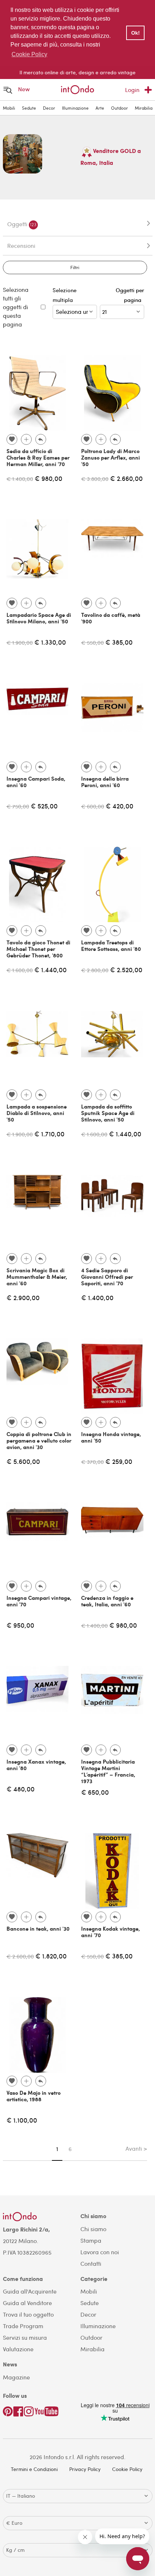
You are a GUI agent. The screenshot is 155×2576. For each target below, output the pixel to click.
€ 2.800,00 (95, 970)
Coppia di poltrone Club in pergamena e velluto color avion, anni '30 (39, 1440)
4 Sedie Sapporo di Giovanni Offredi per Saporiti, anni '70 (107, 1277)
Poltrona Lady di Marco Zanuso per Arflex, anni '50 (110, 457)
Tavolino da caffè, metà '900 (111, 618)
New (24, 89)
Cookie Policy (127, 2469)
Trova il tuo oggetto (28, 2314)
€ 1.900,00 (20, 642)
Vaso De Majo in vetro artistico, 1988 (34, 2096)
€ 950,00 (20, 1625)
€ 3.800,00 (95, 479)
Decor (49, 108)
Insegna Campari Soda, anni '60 (36, 782)
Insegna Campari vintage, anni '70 (39, 1601)
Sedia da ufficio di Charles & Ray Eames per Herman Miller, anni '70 (38, 457)
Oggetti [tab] (22, 224)
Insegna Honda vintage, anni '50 (111, 1437)
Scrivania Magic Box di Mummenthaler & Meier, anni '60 (37, 1277)
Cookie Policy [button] (29, 54)
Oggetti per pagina (130, 295)
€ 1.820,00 (51, 1956)
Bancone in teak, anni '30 (38, 1928)
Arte (100, 108)
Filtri (75, 267)
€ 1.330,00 (50, 642)
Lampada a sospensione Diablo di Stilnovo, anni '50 (37, 1113)
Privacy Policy (85, 2469)
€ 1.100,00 (22, 2120)
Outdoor (119, 108)
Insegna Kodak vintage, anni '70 (110, 1932)
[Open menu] (8, 90)
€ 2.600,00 (20, 1956)
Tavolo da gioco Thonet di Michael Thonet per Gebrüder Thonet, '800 (38, 949)
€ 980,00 (48, 478)
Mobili (9, 108)
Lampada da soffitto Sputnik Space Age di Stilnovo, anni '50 (108, 1113)
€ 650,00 (95, 1792)
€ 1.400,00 (20, 479)
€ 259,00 (119, 1461)
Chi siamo (93, 2229)
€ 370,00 (92, 1462)
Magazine (16, 2377)
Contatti (91, 2263)
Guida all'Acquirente (30, 2291)
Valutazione (18, 2349)
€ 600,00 (93, 806)
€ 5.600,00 (23, 1461)
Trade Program (23, 2326)
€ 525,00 (44, 806)
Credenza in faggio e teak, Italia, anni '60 (107, 1601)
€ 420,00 (119, 806)
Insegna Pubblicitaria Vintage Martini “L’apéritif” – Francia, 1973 (108, 1771)
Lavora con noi (100, 2252)
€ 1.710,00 (49, 1134)
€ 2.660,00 (126, 478)
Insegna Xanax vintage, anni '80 (36, 1765)
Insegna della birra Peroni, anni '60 (105, 782)
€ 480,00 (21, 1789)
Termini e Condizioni (34, 2469)
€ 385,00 (119, 642)
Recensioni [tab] (21, 245)
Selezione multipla (65, 295)
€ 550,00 (92, 642)
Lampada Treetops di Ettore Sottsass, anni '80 (111, 945)
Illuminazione (75, 108)
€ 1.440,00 (50, 969)
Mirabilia (144, 108)
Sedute (29, 108)
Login (132, 90)
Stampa (91, 2240)
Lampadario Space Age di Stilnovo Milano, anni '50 (39, 618)
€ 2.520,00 (126, 969)
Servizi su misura (25, 2337)
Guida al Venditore (27, 2303)
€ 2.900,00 (23, 1297)
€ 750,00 (18, 806)
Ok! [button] (136, 33)
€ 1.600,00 (20, 970)
